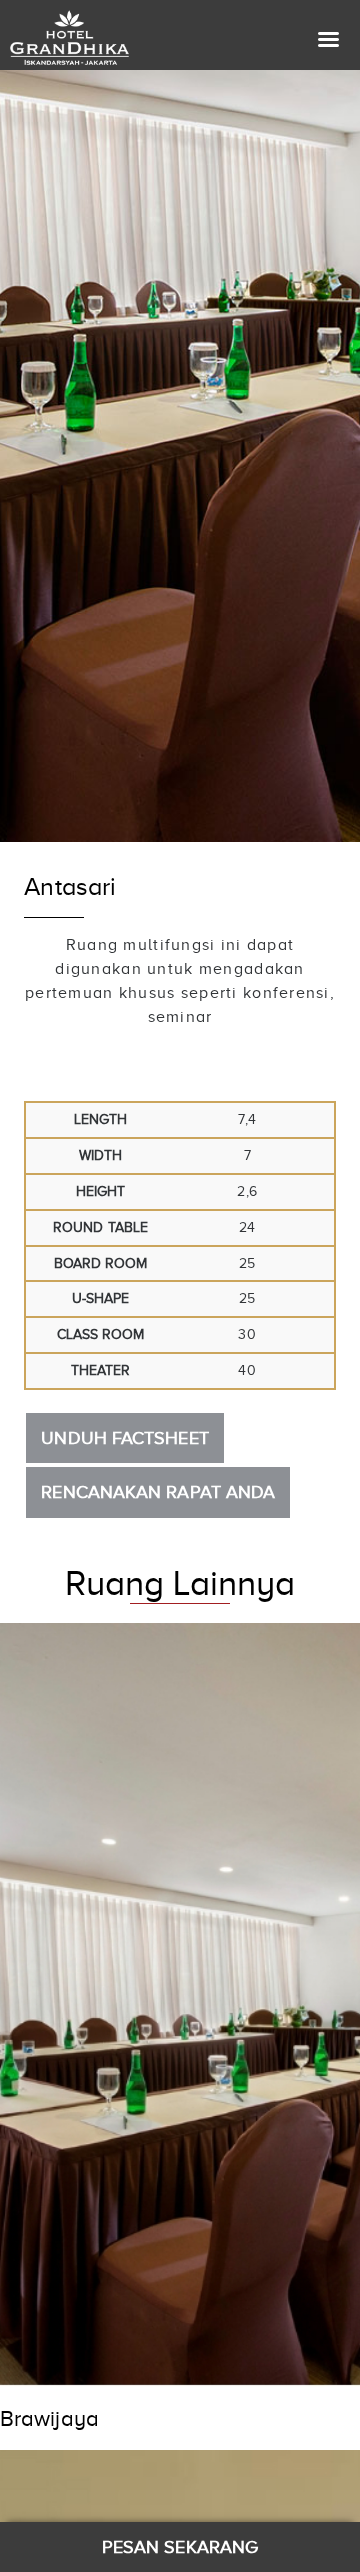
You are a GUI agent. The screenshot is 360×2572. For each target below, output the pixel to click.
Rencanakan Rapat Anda (158, 1492)
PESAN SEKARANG (180, 2547)
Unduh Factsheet (124, 1438)
